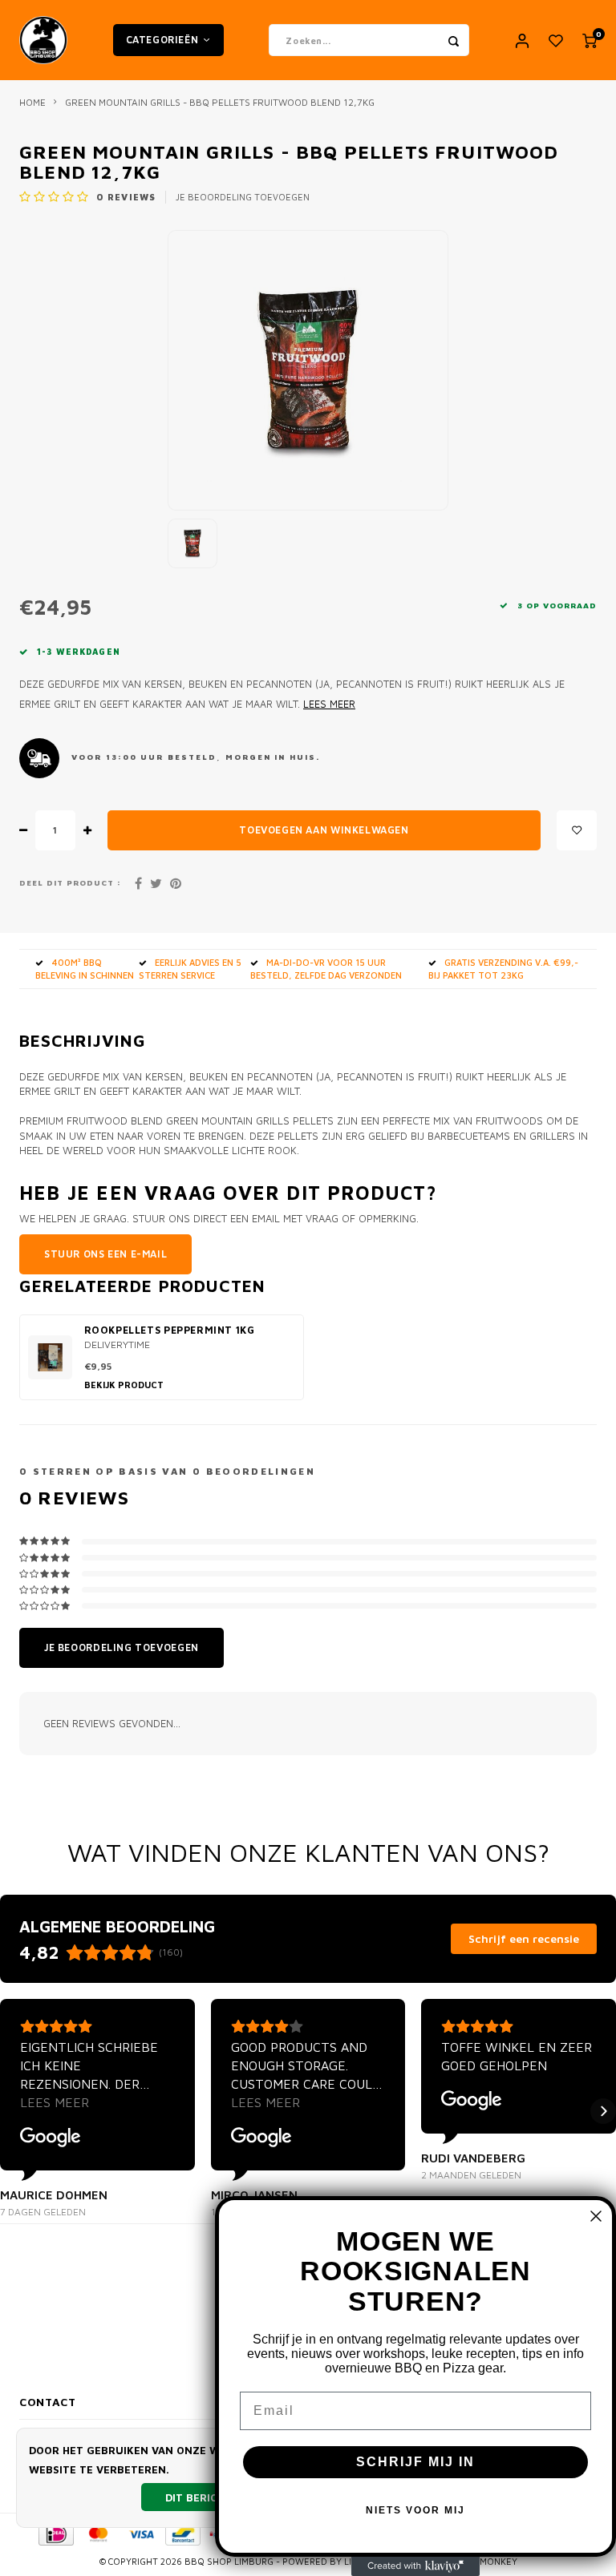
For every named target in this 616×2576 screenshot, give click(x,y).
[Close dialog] (596, 2216)
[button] (13, 2111)
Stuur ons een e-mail (105, 1254)
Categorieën (162, 40)
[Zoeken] (453, 40)
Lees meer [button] (55, 2102)
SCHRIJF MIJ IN (415, 2462)
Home (32, 102)
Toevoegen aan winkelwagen (324, 830)
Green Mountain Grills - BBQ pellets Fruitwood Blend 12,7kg (220, 102)
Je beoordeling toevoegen (243, 197)
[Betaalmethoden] (55, 2533)
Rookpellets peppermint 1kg (170, 1330)
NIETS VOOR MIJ (415, 2510)
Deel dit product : (70, 883)
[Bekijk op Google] (51, 2138)
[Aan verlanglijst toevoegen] (577, 830)
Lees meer (329, 704)
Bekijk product (124, 1385)
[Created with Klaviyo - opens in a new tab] (415, 2566)
